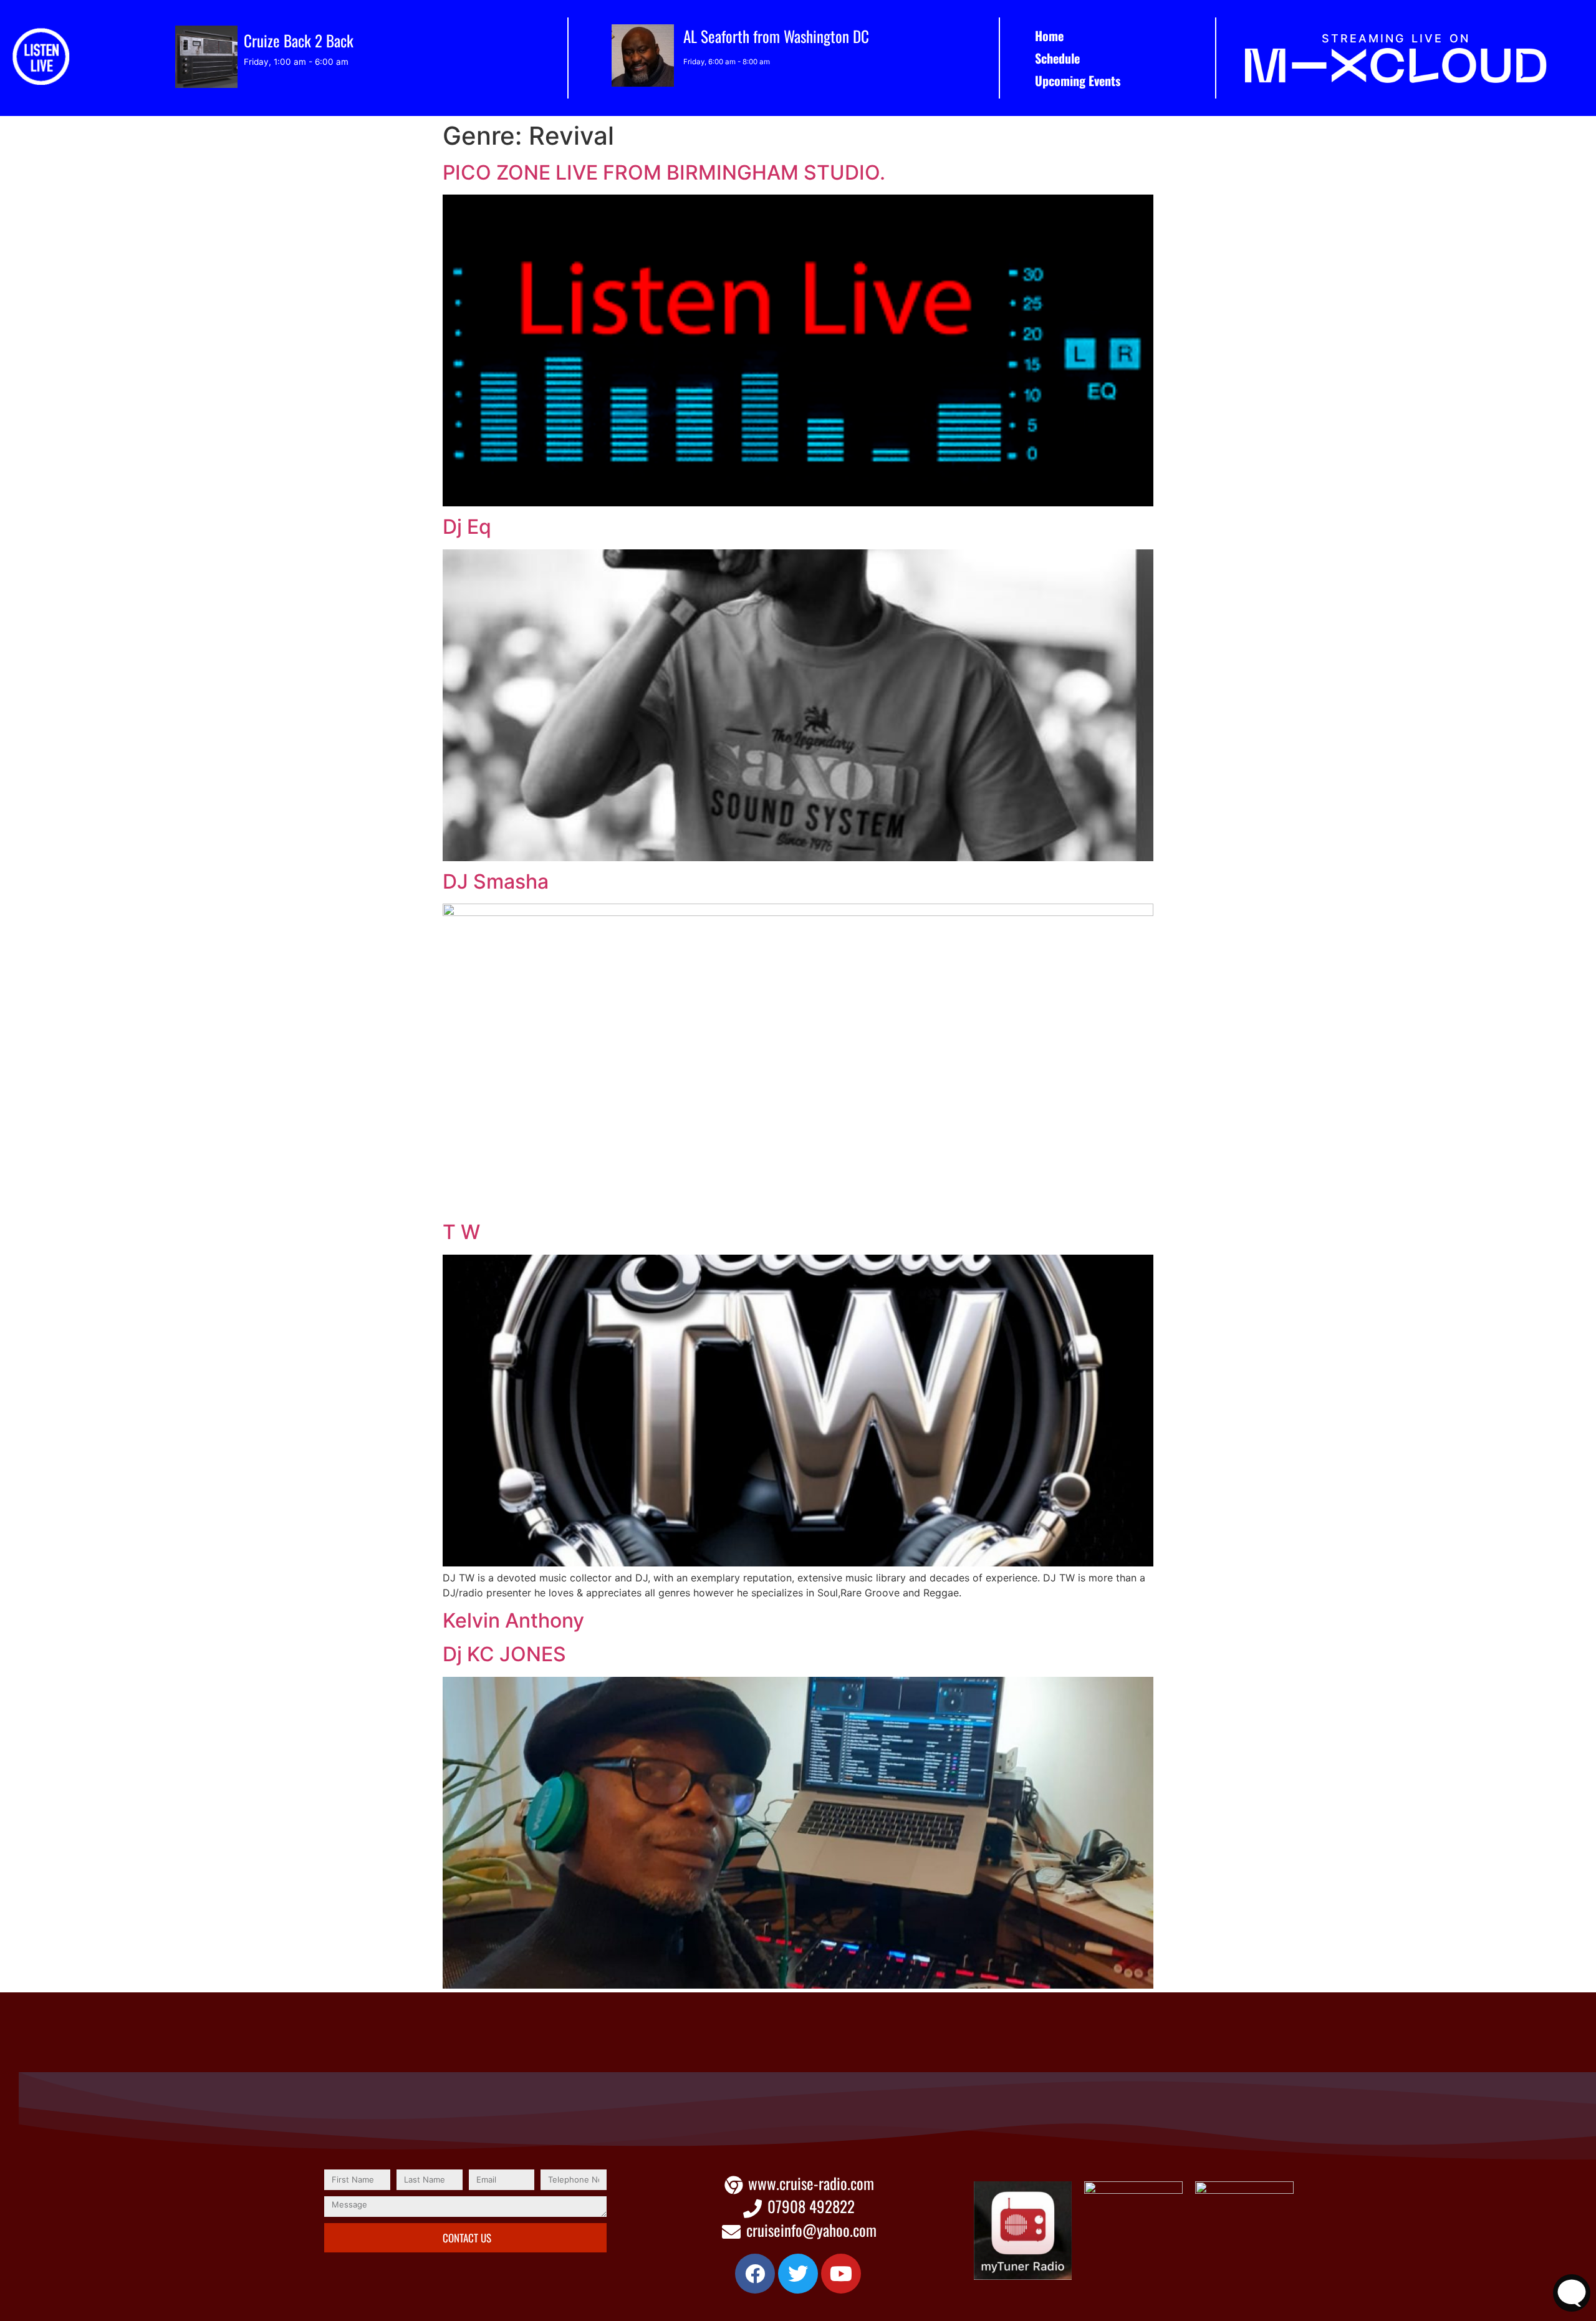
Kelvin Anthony (513, 1620)
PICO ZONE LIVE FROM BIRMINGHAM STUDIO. (664, 172)
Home (1049, 36)
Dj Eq (467, 527)
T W (461, 1232)
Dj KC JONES (504, 1654)
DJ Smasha (496, 881)
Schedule (1057, 58)
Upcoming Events (1078, 80)
